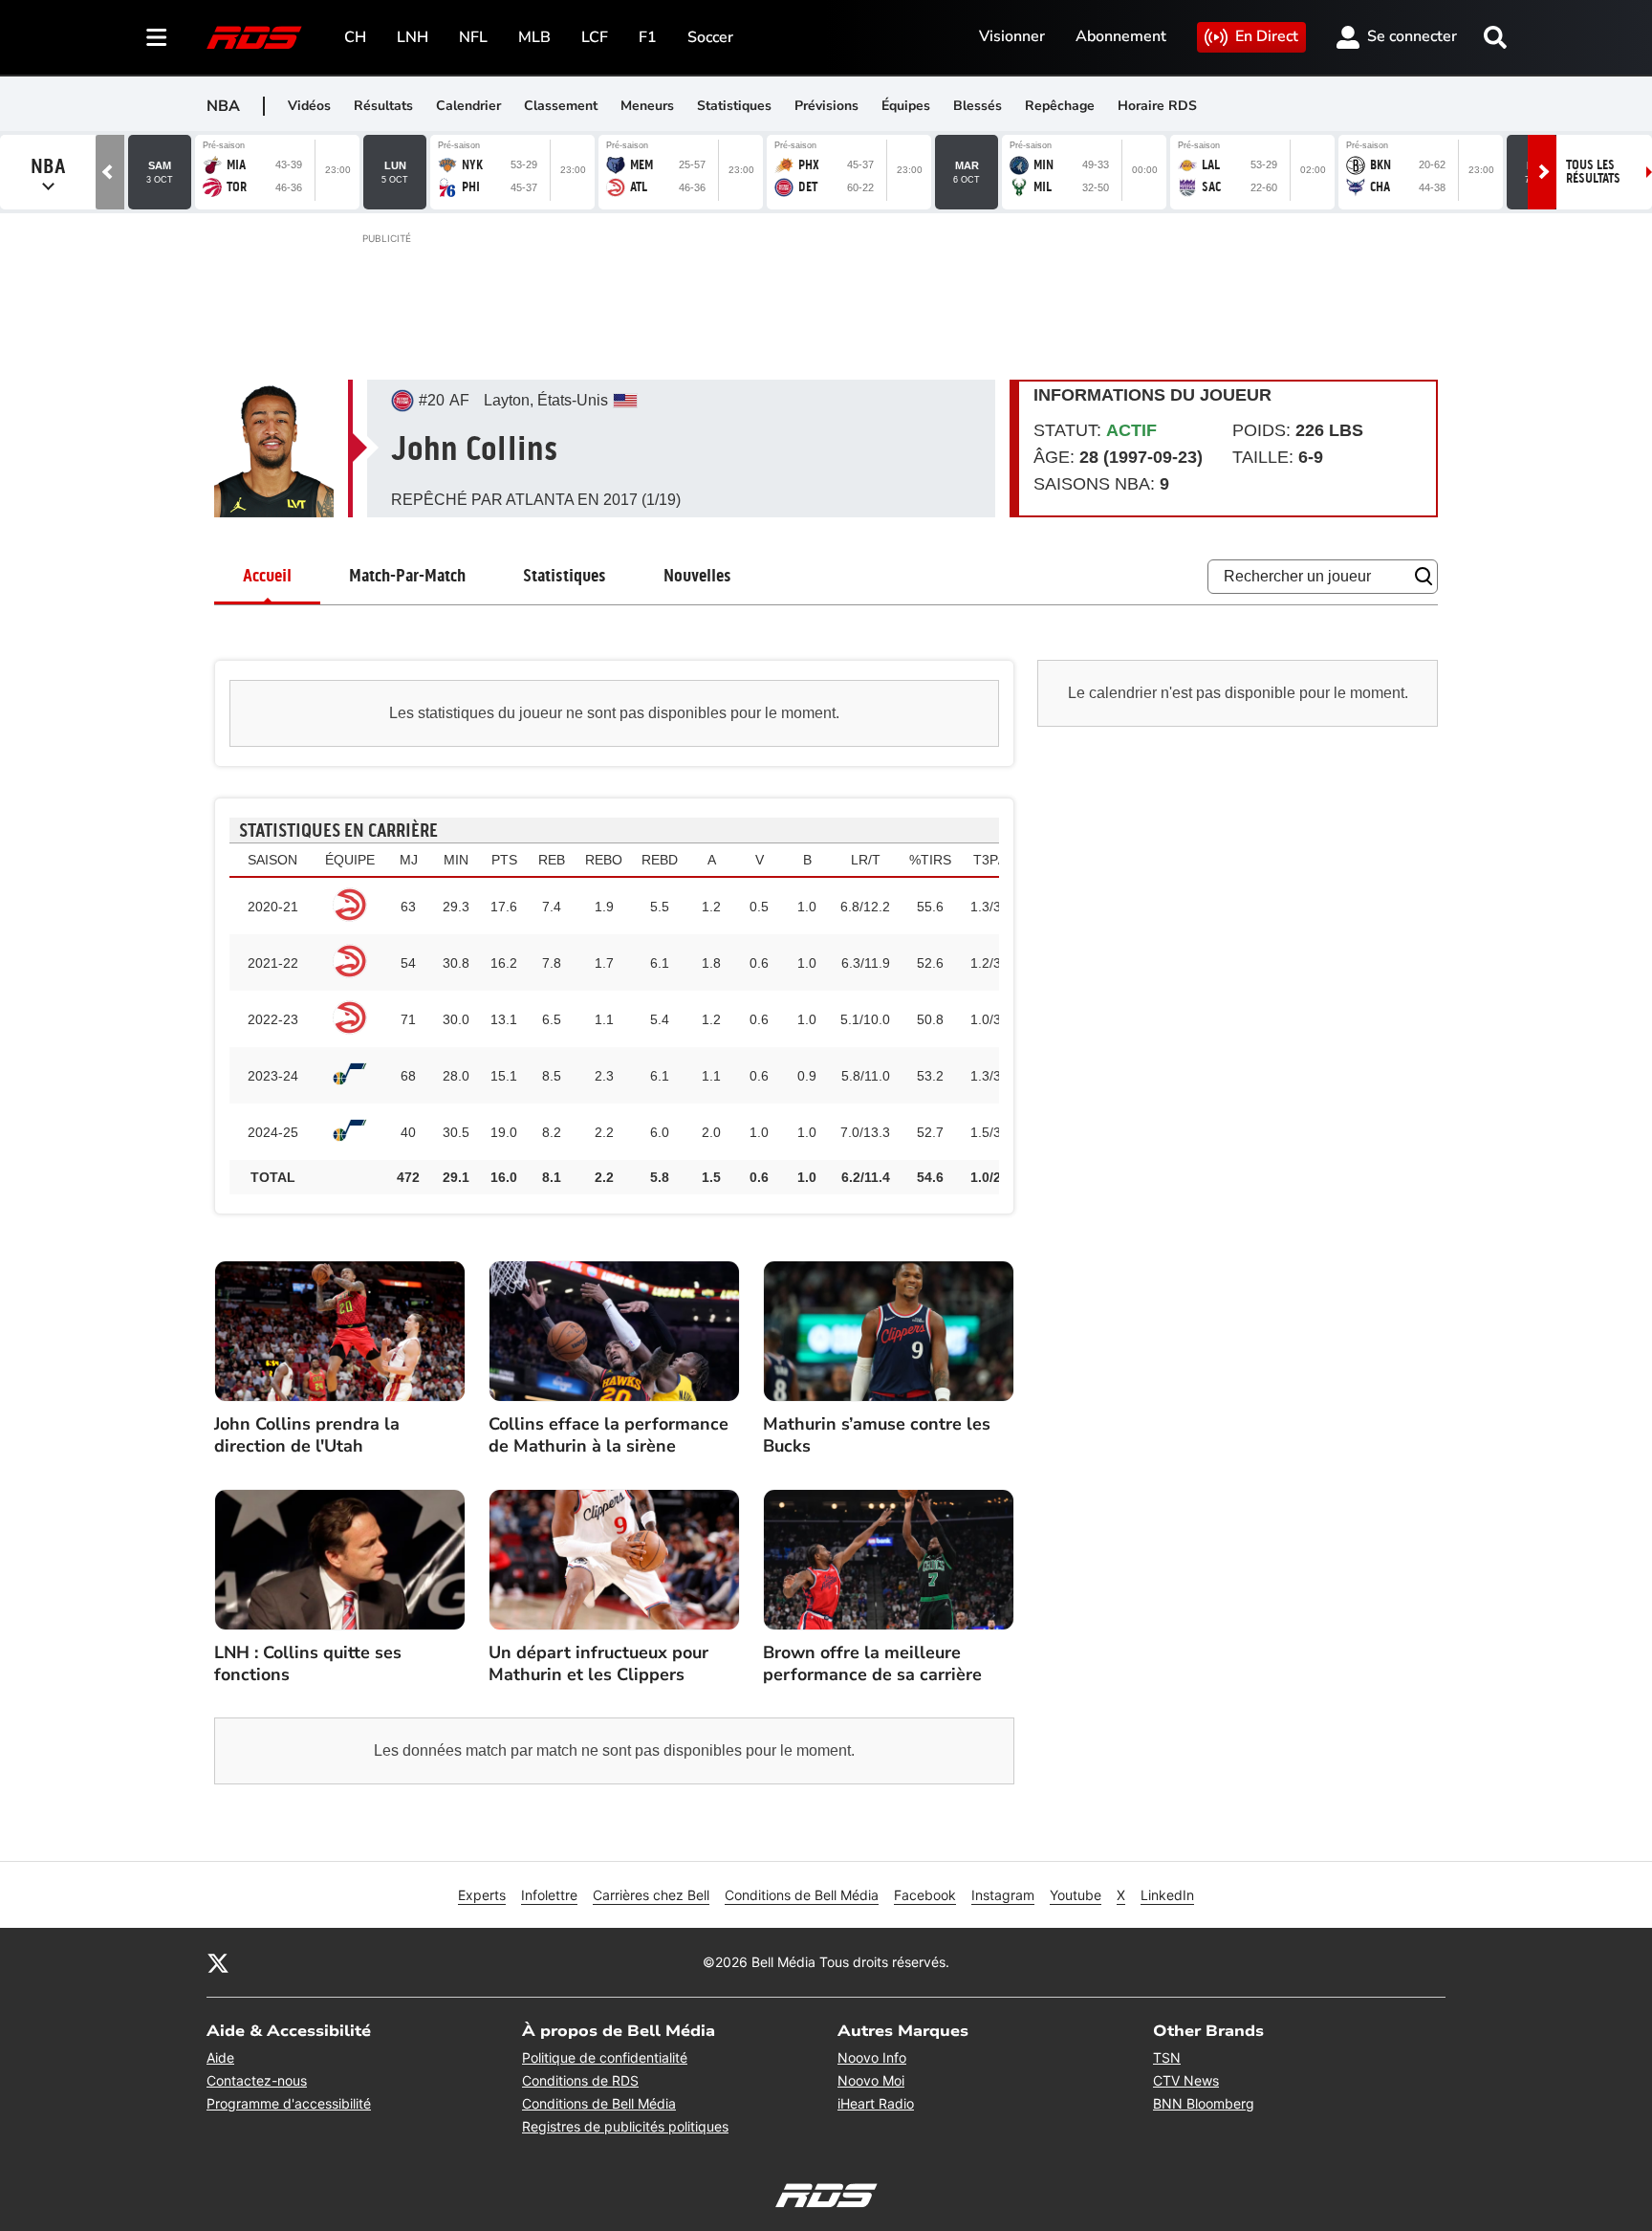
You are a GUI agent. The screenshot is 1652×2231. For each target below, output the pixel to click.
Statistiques (734, 106)
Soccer (710, 37)
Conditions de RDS (580, 2080)
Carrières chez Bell (651, 1895)
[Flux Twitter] (218, 1962)
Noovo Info (872, 2057)
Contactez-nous (257, 2080)
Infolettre (549, 1895)
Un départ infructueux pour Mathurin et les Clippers (598, 1664)
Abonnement (1121, 36)
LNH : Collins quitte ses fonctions (308, 1664)
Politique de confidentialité (605, 2057)
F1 (648, 37)
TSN (1167, 2057)
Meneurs (647, 106)
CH (355, 37)
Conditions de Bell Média (802, 1895)
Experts (482, 1895)
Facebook (925, 1895)
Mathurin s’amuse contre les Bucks (877, 1435)
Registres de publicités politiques (625, 2126)
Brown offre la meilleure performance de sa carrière (872, 1664)
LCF (595, 37)
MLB (534, 37)
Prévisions (826, 106)
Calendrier (468, 106)
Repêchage (1060, 106)
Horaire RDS (1157, 106)
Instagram (1003, 1895)
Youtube (1076, 1895)
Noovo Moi (871, 2080)
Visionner (1012, 36)
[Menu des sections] (157, 37)
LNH (413, 37)
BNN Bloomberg (1204, 2103)
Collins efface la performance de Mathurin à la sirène (609, 1435)
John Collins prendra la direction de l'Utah (307, 1435)
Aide (220, 2057)
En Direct (1267, 36)
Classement (561, 106)
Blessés (978, 106)
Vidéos (309, 106)
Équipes (906, 106)
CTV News (1186, 2080)
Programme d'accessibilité (289, 2103)
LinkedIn (1167, 1895)
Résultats (383, 106)
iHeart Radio (876, 2103)
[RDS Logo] (254, 37)
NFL (473, 37)
